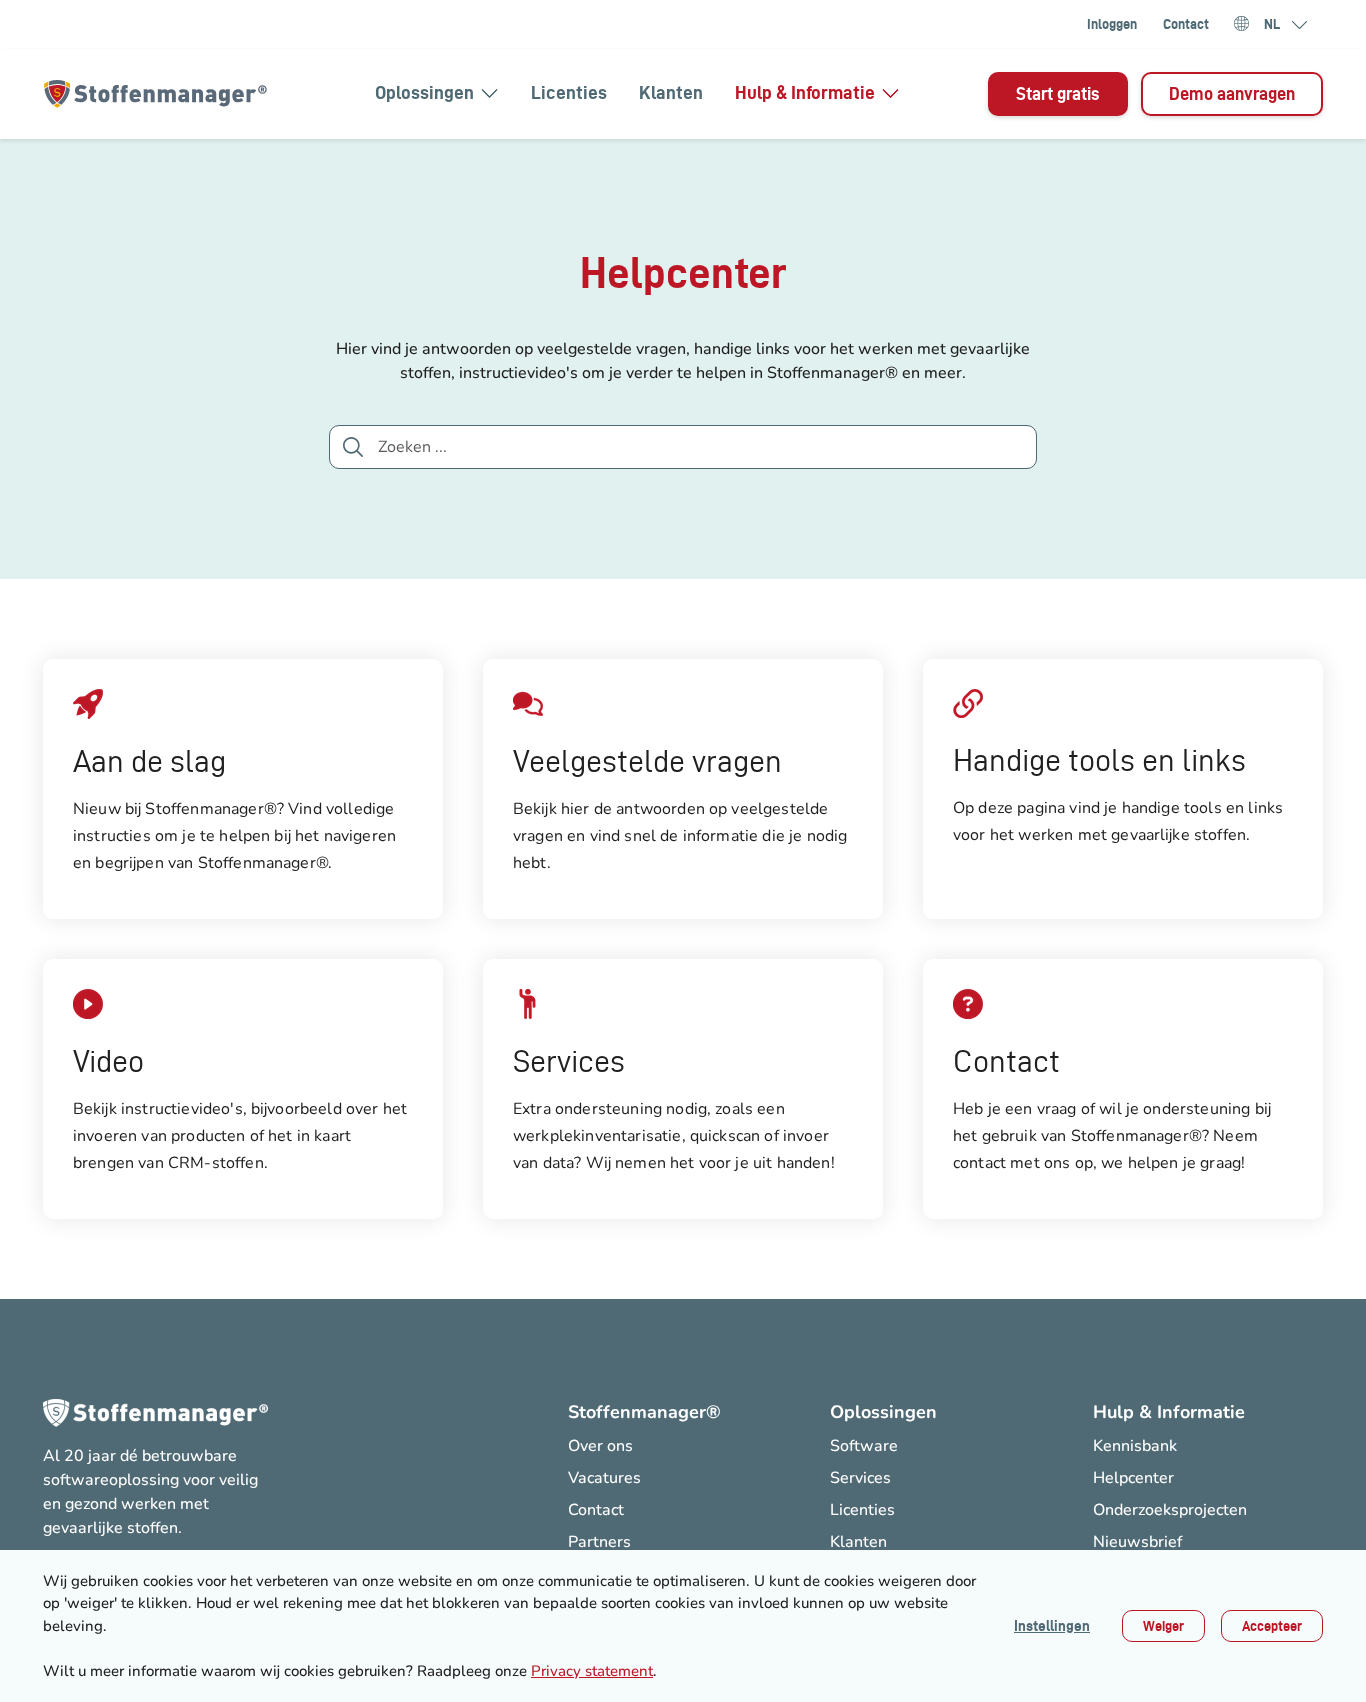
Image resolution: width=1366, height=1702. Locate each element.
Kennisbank (1135, 1446)
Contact (1186, 24)
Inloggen (1112, 24)
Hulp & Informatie (805, 92)
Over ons (600, 1446)
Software (864, 1446)
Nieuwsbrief (1137, 1542)
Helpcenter (1133, 1478)
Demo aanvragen (1232, 93)
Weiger (1163, 1626)
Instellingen (1052, 1626)
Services (860, 1478)
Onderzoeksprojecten (1170, 1510)
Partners (599, 1542)
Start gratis (1058, 93)
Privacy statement (592, 1671)
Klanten (671, 92)
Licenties (569, 92)
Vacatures (604, 1478)
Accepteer (1272, 1626)
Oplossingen (424, 92)
